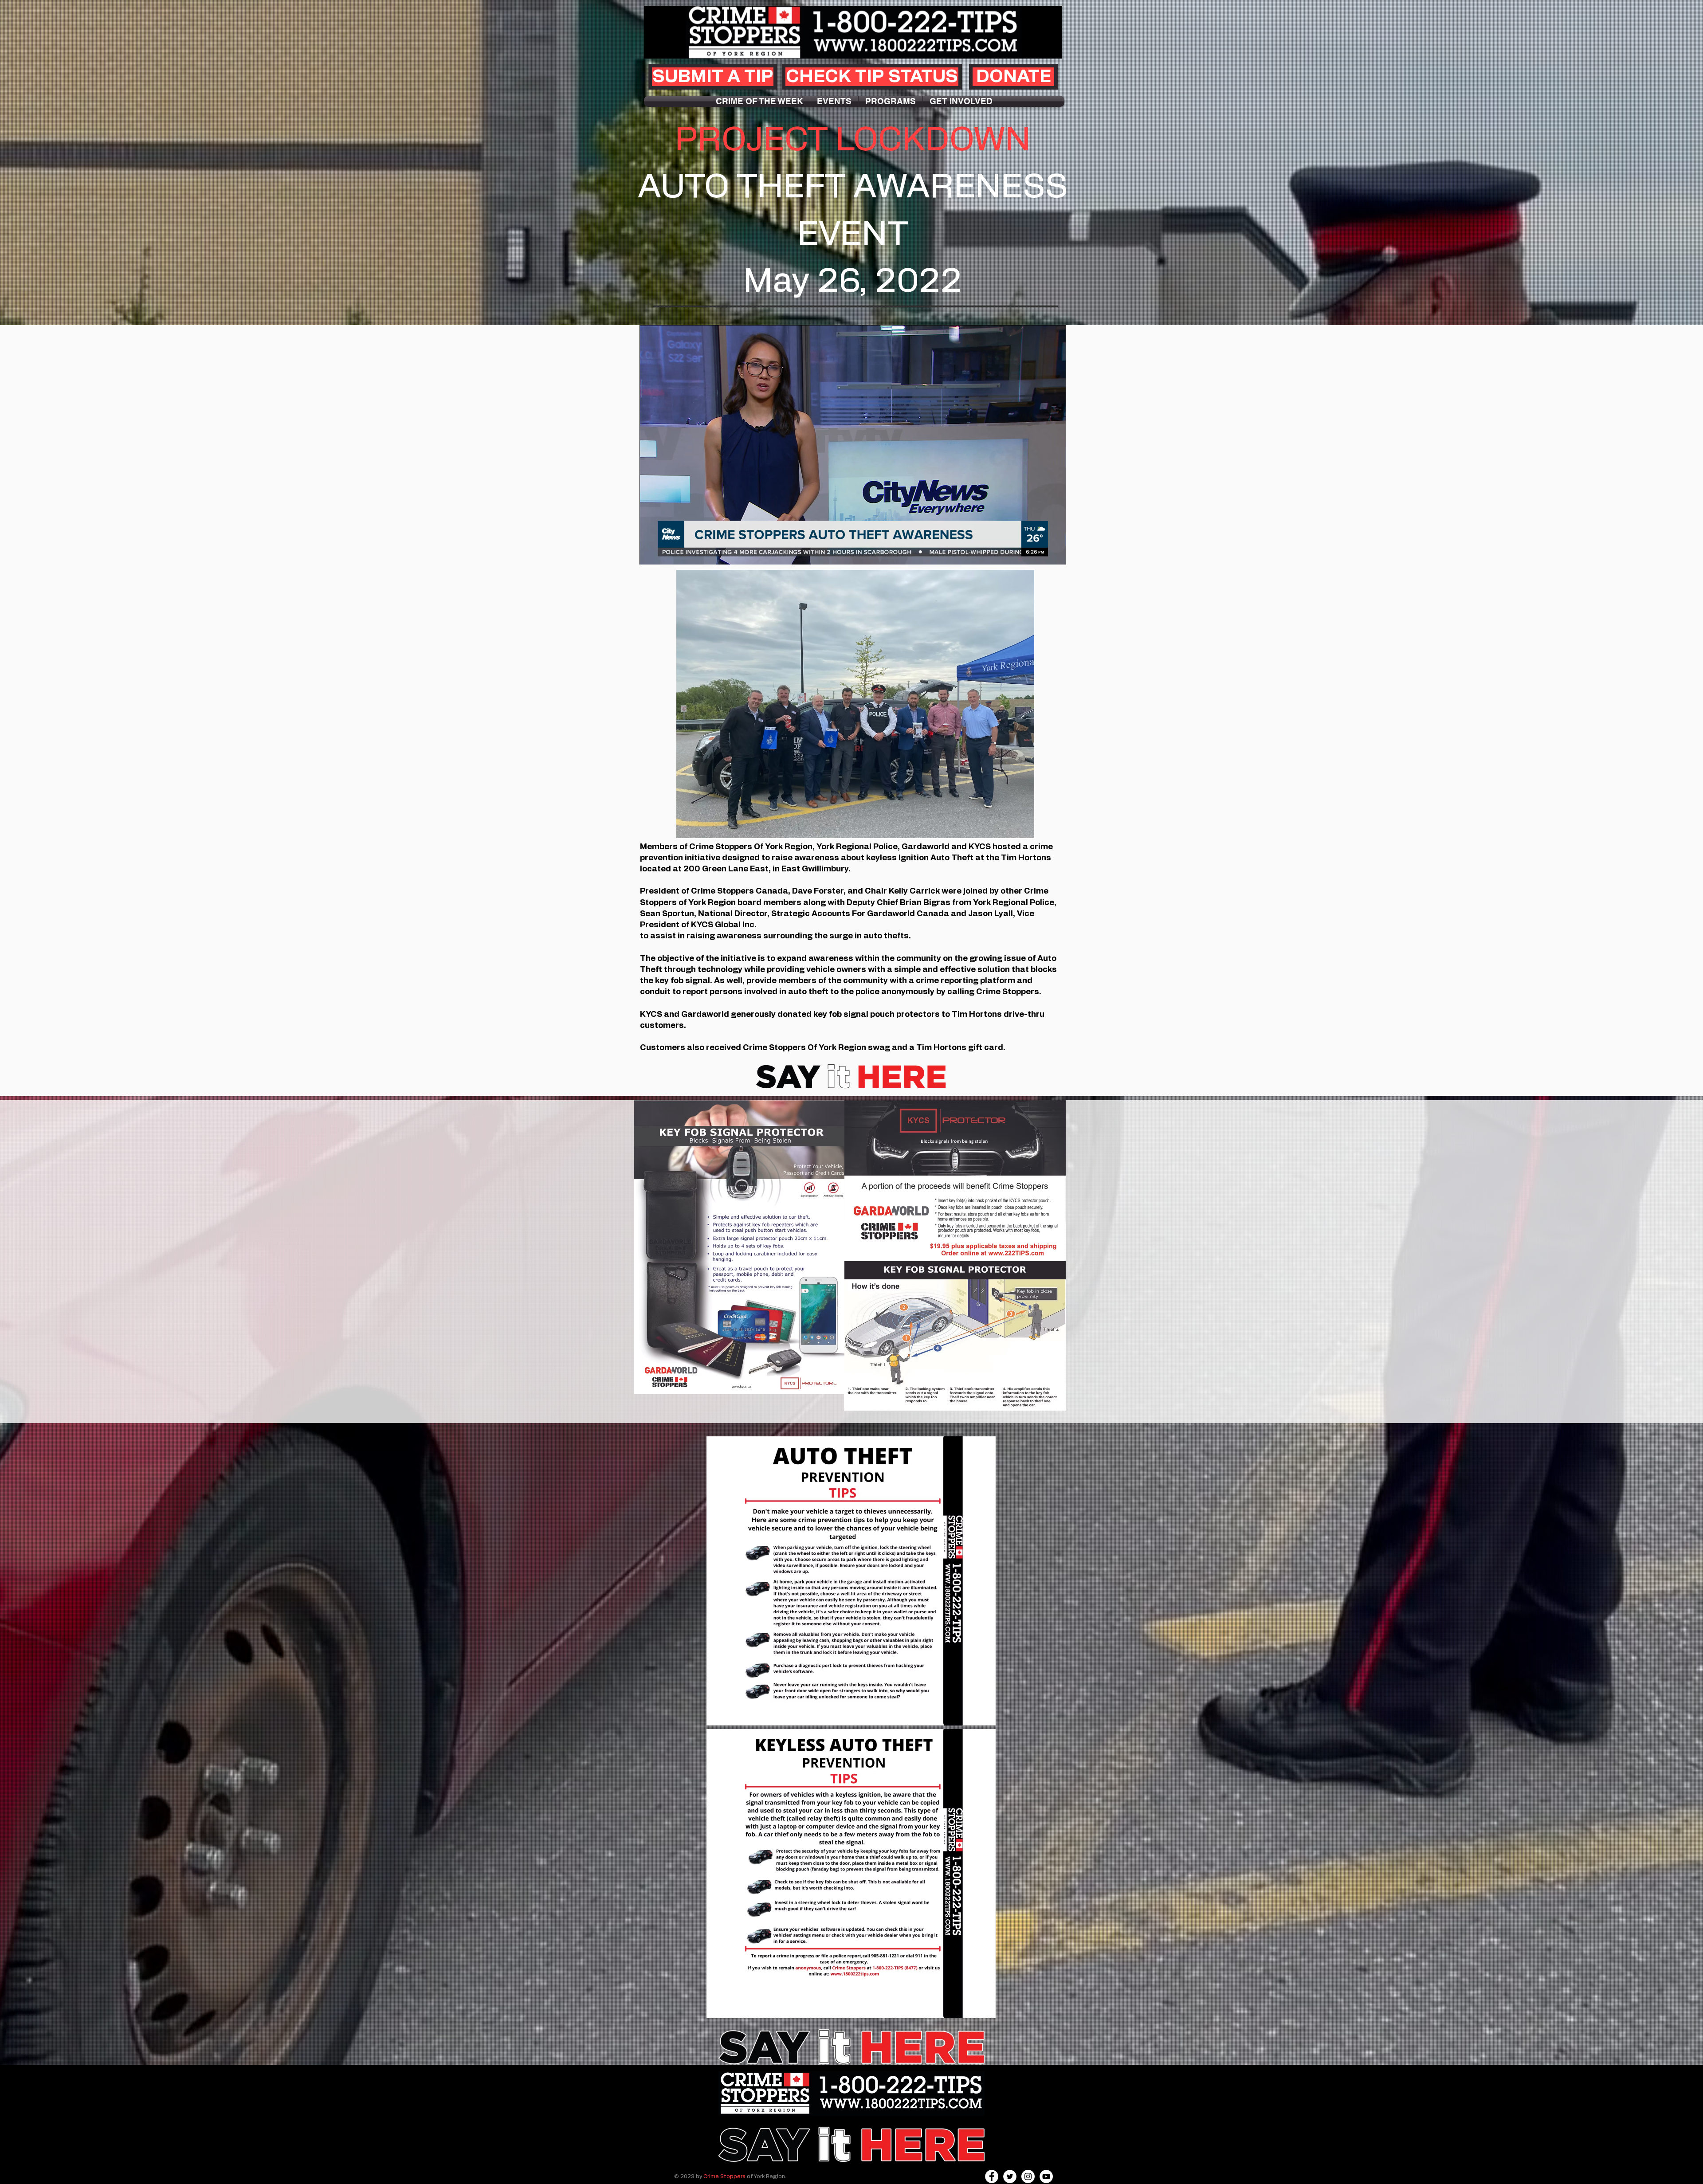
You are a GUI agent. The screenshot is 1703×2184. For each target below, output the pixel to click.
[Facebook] (992, 2176)
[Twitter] (1010, 2176)
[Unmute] (666, 553)
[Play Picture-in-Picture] (1039, 553)
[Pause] (651, 553)
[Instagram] (1028, 2176)
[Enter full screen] (1054, 553)
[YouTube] (1046, 2176)
